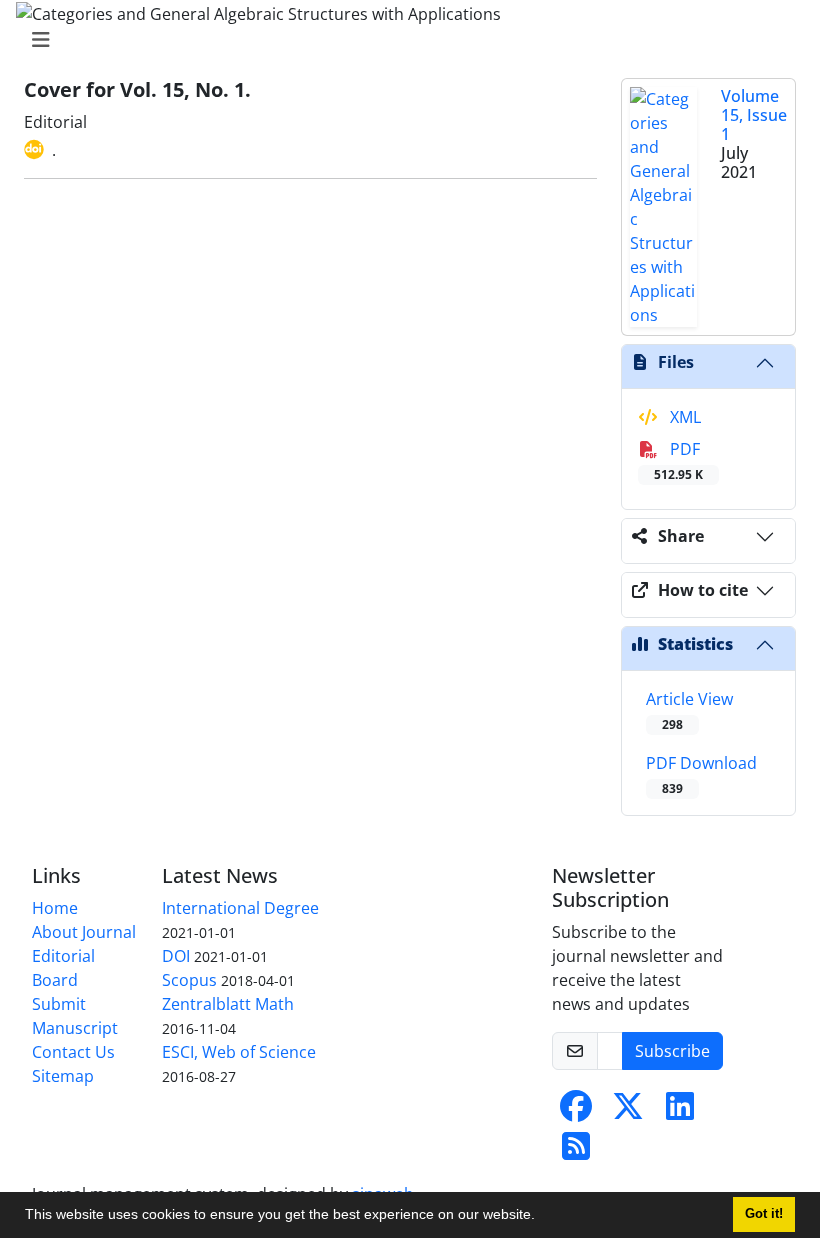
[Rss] (576, 1152)
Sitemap (63, 1076)
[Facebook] (576, 1112)
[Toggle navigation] (404, 40)
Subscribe (672, 1051)
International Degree (240, 908)
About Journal (84, 932)
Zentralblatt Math (228, 1004)
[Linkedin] (680, 1112)
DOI (176, 956)
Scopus (189, 980)
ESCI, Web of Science (239, 1052)
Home (55, 908)
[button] (542, 1217)
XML (683, 417)
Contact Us (73, 1052)
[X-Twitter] (628, 1112)
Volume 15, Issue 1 (754, 115)
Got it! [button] (764, 1214)
